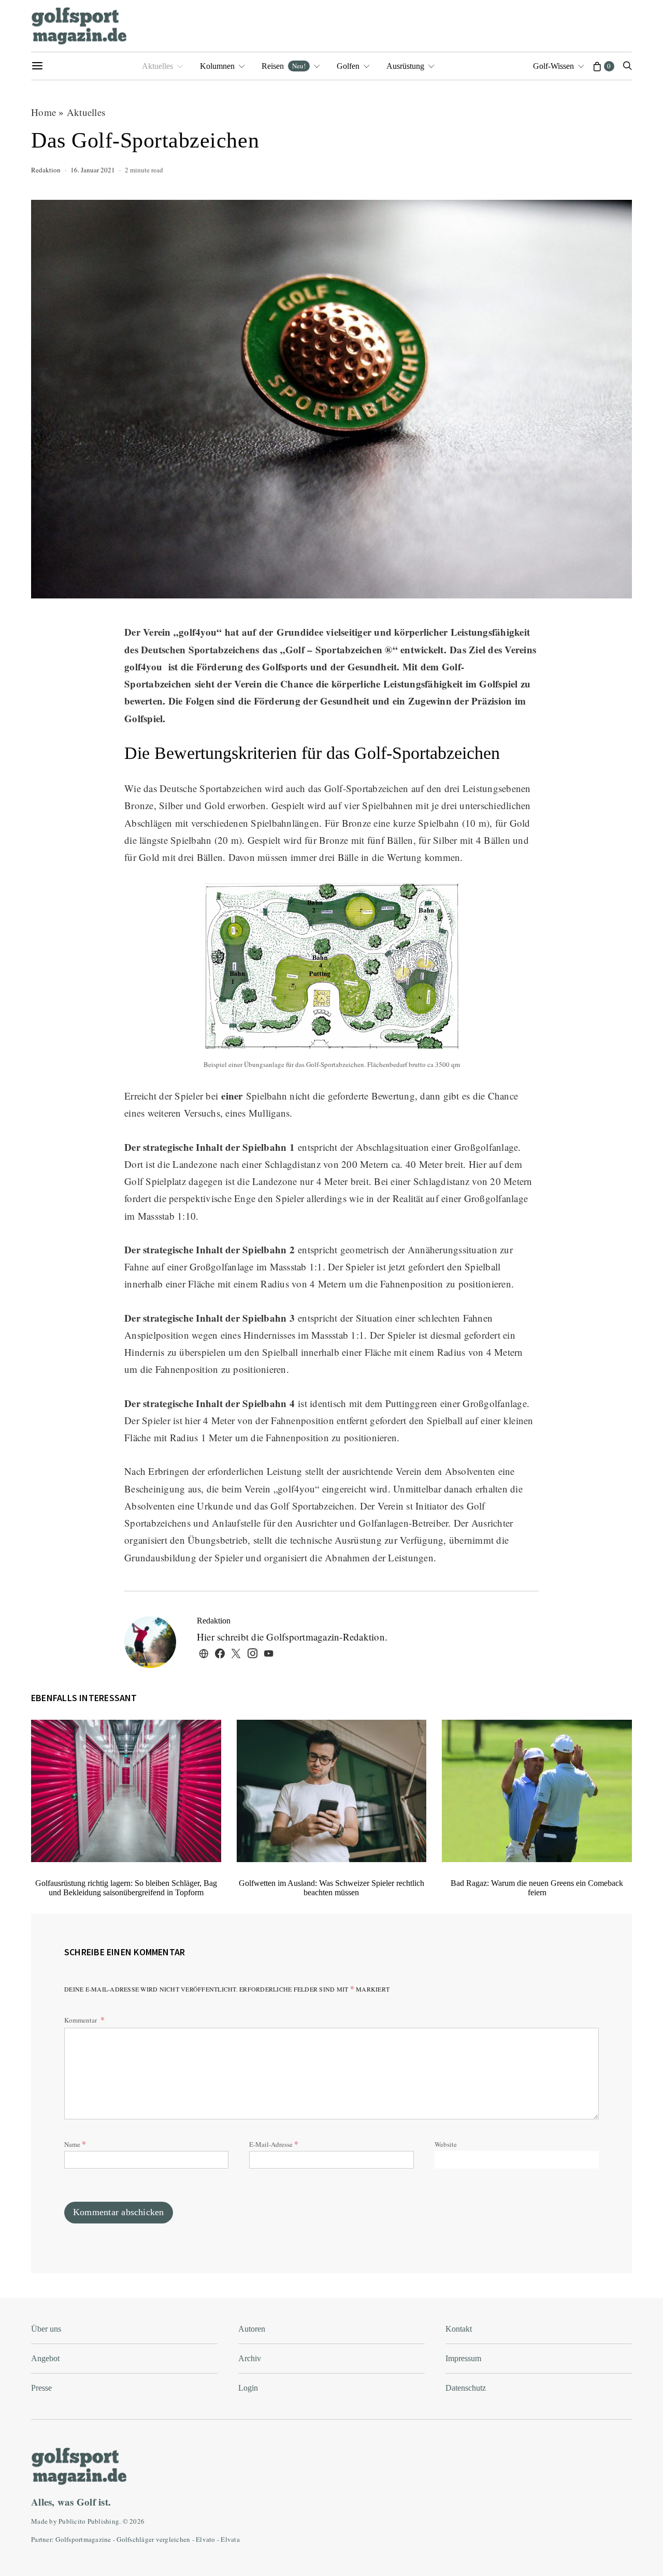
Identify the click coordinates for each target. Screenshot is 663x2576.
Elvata (230, 2539)
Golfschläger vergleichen (153, 2539)
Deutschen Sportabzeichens (200, 649)
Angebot (45, 2358)
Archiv (250, 2358)
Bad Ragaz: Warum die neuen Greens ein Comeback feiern (537, 1888)
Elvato (206, 2539)
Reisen (284, 66)
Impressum (463, 2358)
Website (446, 2144)
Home (44, 112)
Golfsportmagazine (83, 2539)
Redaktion (46, 170)
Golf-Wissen (553, 66)
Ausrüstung (405, 66)
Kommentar (81, 2020)
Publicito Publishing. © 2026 (102, 2521)
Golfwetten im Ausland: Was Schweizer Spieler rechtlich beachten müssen (331, 1888)
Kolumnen (217, 66)
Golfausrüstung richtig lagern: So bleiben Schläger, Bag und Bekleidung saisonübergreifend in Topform (126, 1888)
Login (248, 2388)
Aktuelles (157, 66)
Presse (41, 2388)
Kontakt (459, 2329)
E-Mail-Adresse (274, 2143)
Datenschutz (466, 2388)
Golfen (348, 66)
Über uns (46, 2329)
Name (75, 2143)
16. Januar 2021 (93, 170)
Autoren (252, 2329)
